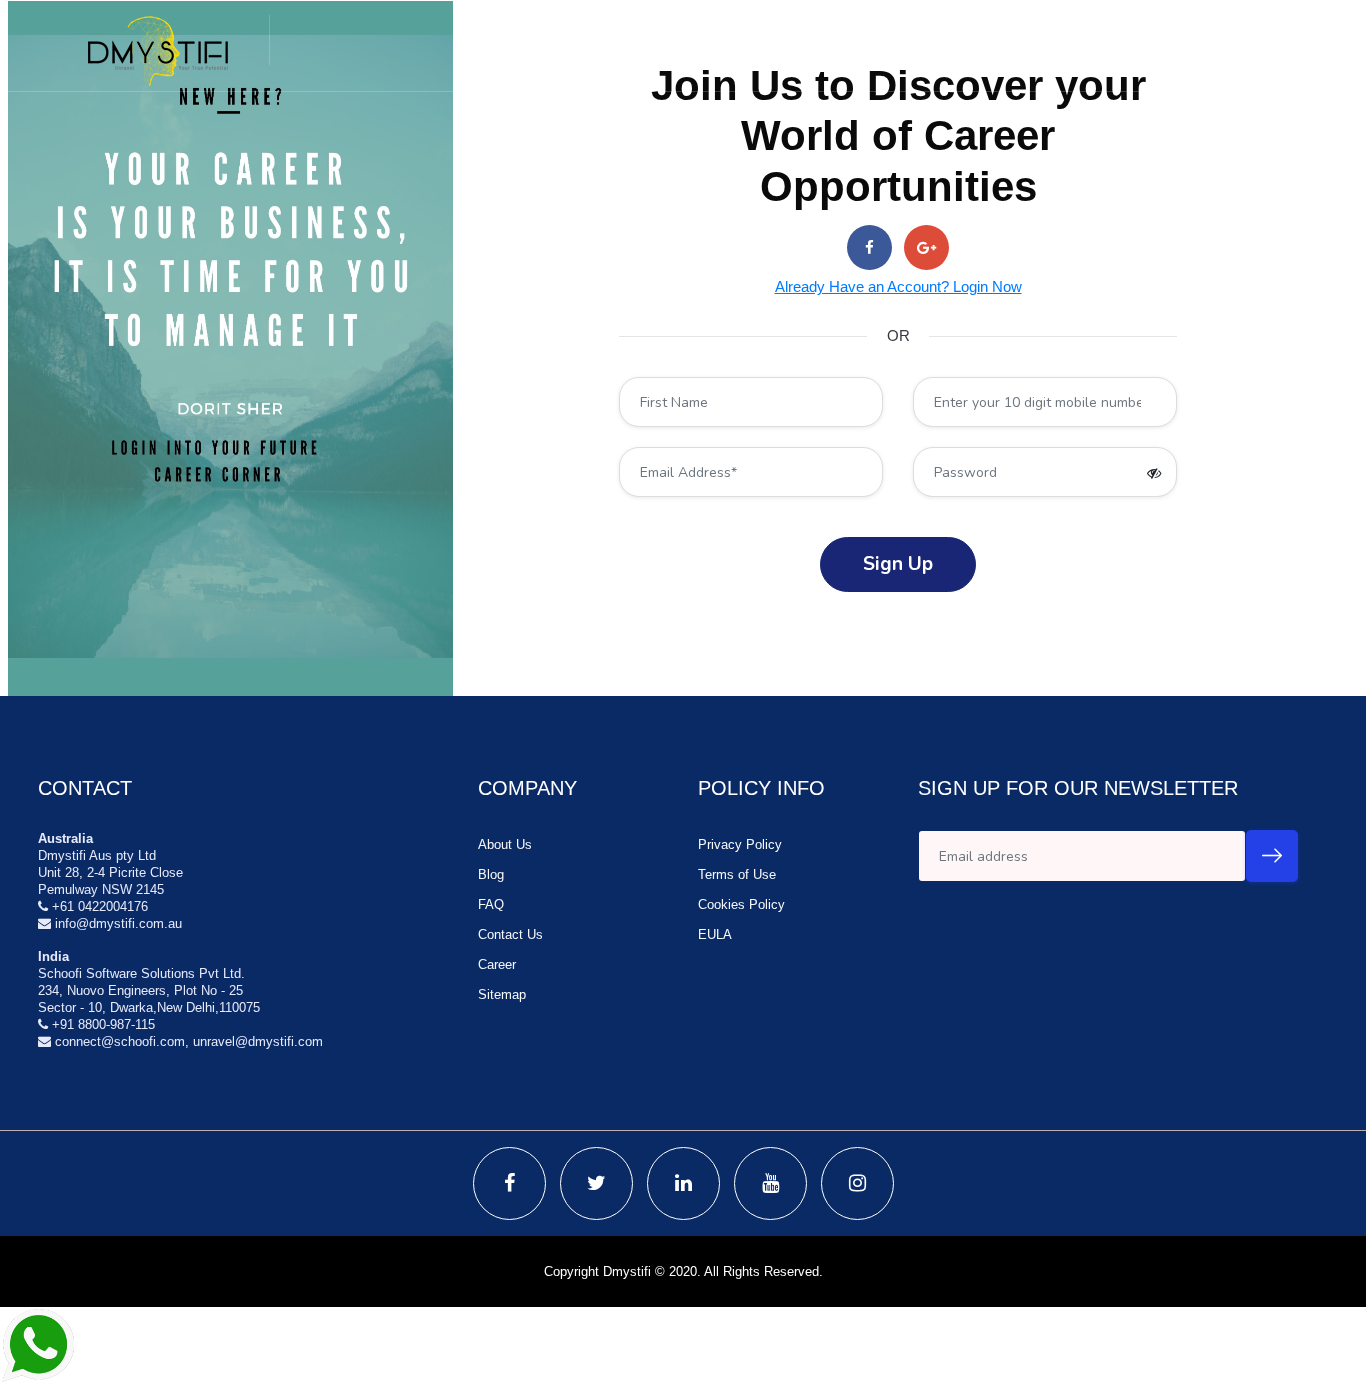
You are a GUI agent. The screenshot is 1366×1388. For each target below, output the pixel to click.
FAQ (491, 904)
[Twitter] (596, 1183)
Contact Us (510, 934)
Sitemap (502, 994)
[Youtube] (770, 1183)
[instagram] (857, 1183)
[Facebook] (509, 1183)
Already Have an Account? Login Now (898, 286)
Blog (491, 874)
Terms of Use (737, 874)
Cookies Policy (741, 904)
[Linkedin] (683, 1183)
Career (497, 964)
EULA (715, 934)
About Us (505, 844)
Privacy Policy (740, 844)
